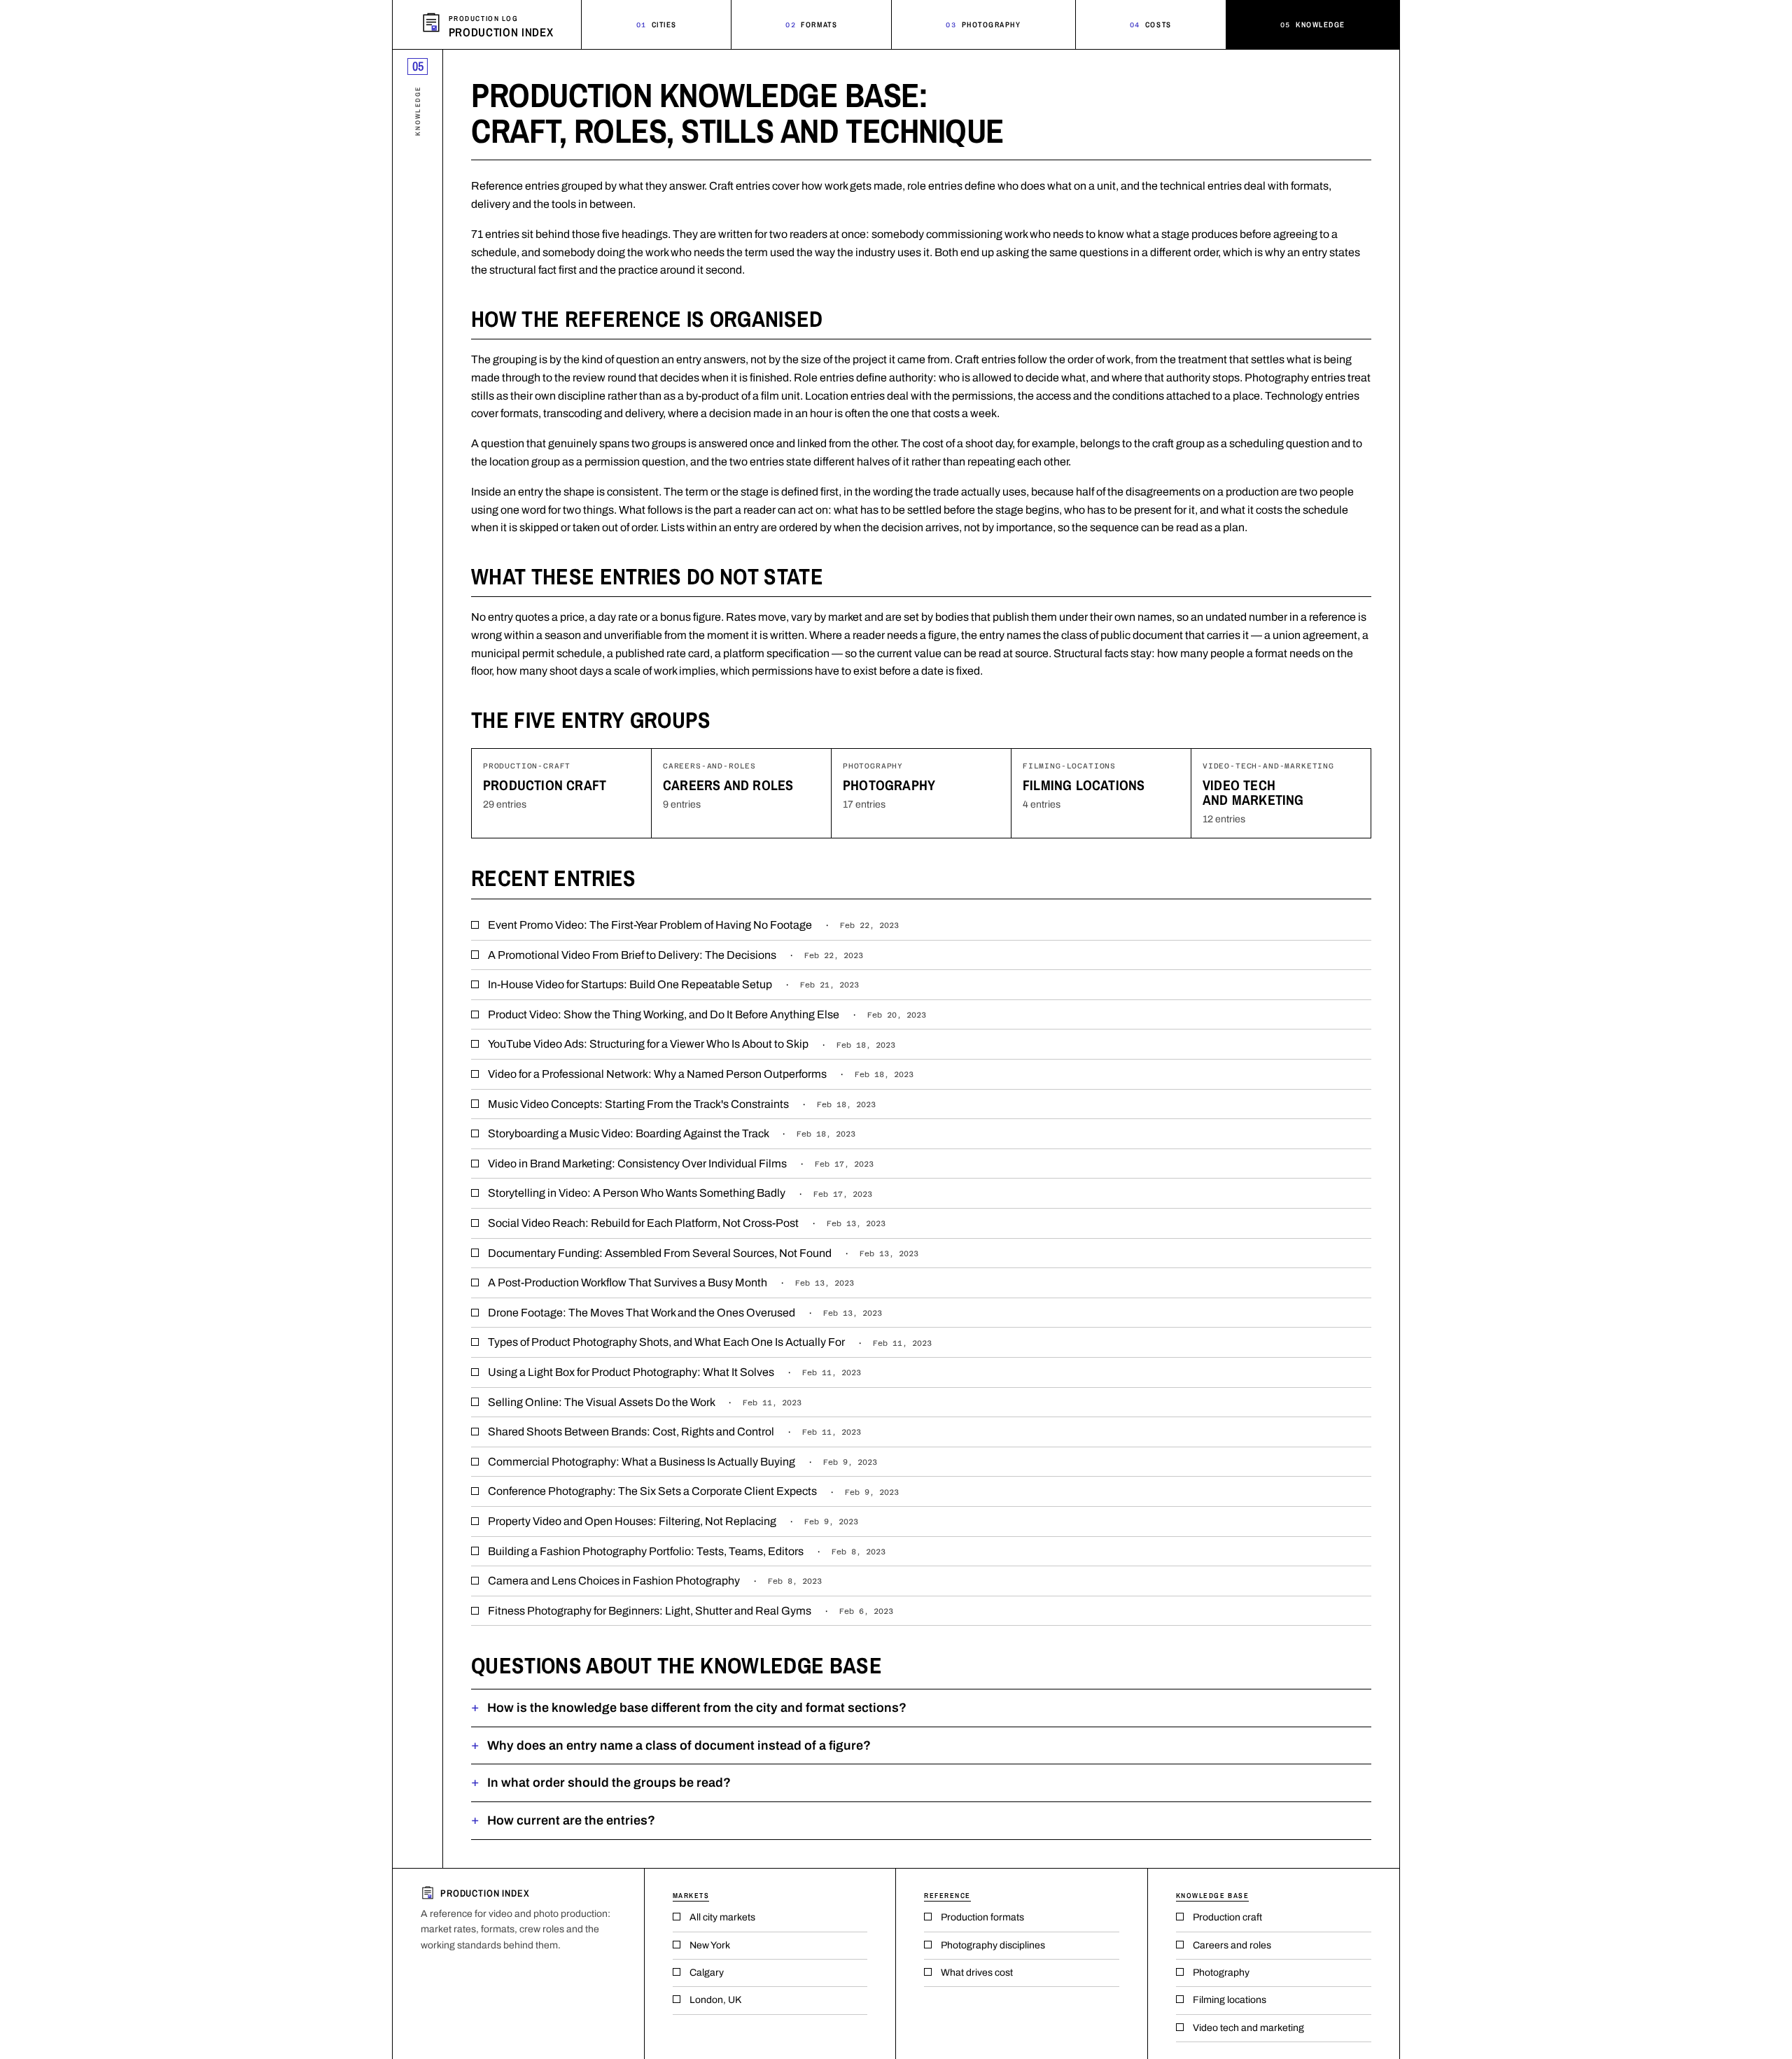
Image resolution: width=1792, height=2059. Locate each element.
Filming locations (1084, 785)
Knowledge (1313, 24)
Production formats (982, 1917)
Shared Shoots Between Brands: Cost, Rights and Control (674, 1432)
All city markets (722, 1917)
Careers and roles (728, 785)
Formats (811, 24)
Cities (657, 24)
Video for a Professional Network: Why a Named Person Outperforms (701, 1074)
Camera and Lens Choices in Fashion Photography (655, 1581)
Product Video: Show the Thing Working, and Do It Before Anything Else (707, 1014)
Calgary (707, 1973)
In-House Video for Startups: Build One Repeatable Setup (673, 984)
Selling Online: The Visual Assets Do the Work (645, 1402)
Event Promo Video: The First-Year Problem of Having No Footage (693, 925)
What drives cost (977, 1973)
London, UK (715, 2000)
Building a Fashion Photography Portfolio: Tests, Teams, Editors (687, 1551)
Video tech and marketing (1253, 792)
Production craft (545, 785)
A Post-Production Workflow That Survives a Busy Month (671, 1283)
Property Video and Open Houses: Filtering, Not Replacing (673, 1521)
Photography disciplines (993, 1945)
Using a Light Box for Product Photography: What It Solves (674, 1372)
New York (710, 1945)
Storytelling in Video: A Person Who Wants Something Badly (680, 1193)
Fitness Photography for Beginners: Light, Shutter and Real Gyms (691, 1611)
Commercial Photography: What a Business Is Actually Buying (682, 1462)
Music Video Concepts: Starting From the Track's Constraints (682, 1104)
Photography (983, 24)
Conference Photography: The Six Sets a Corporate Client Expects (693, 1491)
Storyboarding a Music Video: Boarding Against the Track (672, 1133)
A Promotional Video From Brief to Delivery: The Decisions (675, 955)
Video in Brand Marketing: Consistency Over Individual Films (681, 1164)
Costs (1151, 24)
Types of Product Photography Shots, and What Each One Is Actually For (710, 1342)
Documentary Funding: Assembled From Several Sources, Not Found (703, 1253)
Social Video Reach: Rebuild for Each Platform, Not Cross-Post (687, 1223)
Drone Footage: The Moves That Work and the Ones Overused (685, 1313)
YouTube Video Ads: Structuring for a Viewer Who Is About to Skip (692, 1044)
